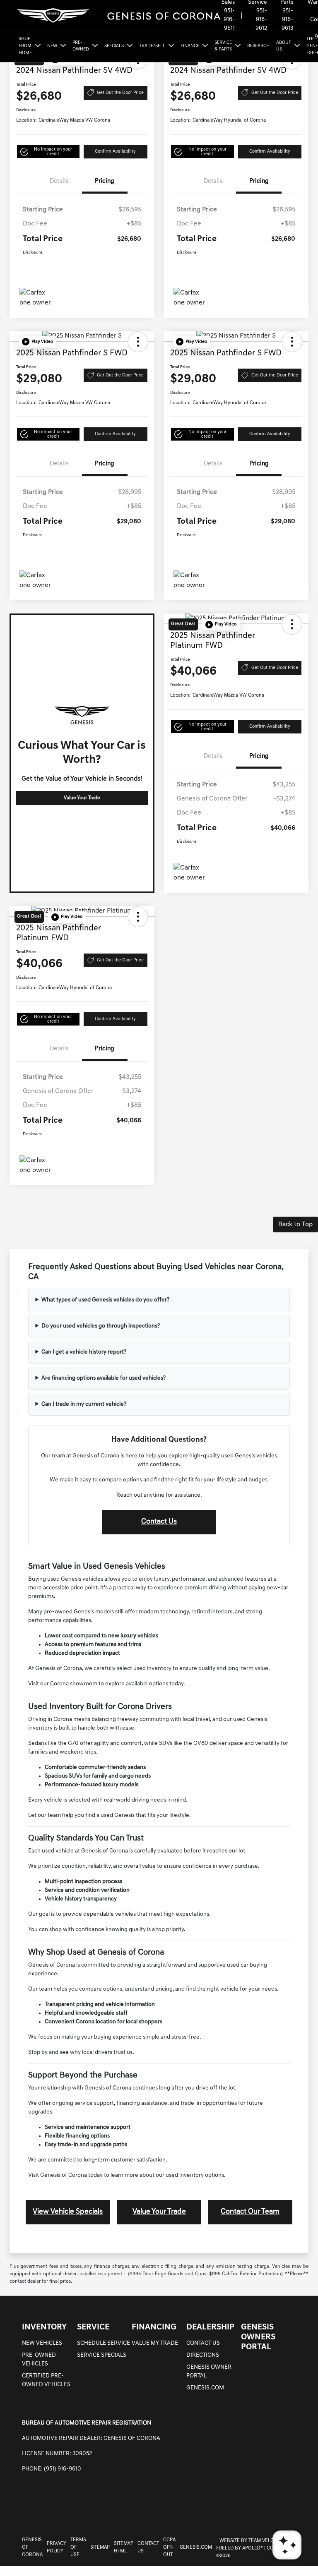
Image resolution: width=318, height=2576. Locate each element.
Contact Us (159, 1522)
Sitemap (100, 2547)
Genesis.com (205, 2388)
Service (93, 2327)
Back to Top (295, 1224)
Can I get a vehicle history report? (84, 1352)
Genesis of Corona (32, 2547)
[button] (48, 152)
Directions (203, 2355)
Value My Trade (155, 2343)
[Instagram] (258, 2514)
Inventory (44, 2327)
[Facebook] (241, 2514)
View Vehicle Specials (68, 2212)
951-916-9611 (229, 20)
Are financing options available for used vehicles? (104, 1378)
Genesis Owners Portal (258, 2337)
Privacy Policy (57, 2547)
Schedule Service (104, 2343)
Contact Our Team (250, 2212)
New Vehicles (42, 2343)
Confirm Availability (115, 152)
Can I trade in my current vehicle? (84, 1404)
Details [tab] (59, 181)
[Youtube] (293, 2514)
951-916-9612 (261, 20)
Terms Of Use (78, 2547)
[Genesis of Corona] (118, 16)
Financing (154, 2327)
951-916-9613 (287, 20)
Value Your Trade (82, 798)
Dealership (210, 2327)
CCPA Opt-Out (169, 2547)
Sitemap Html (124, 2547)
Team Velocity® (267, 2541)
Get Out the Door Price (120, 93)
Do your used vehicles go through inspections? (101, 1326)
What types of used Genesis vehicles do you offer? (105, 1300)
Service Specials (102, 2355)
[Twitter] (276, 2514)
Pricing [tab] (105, 181)
